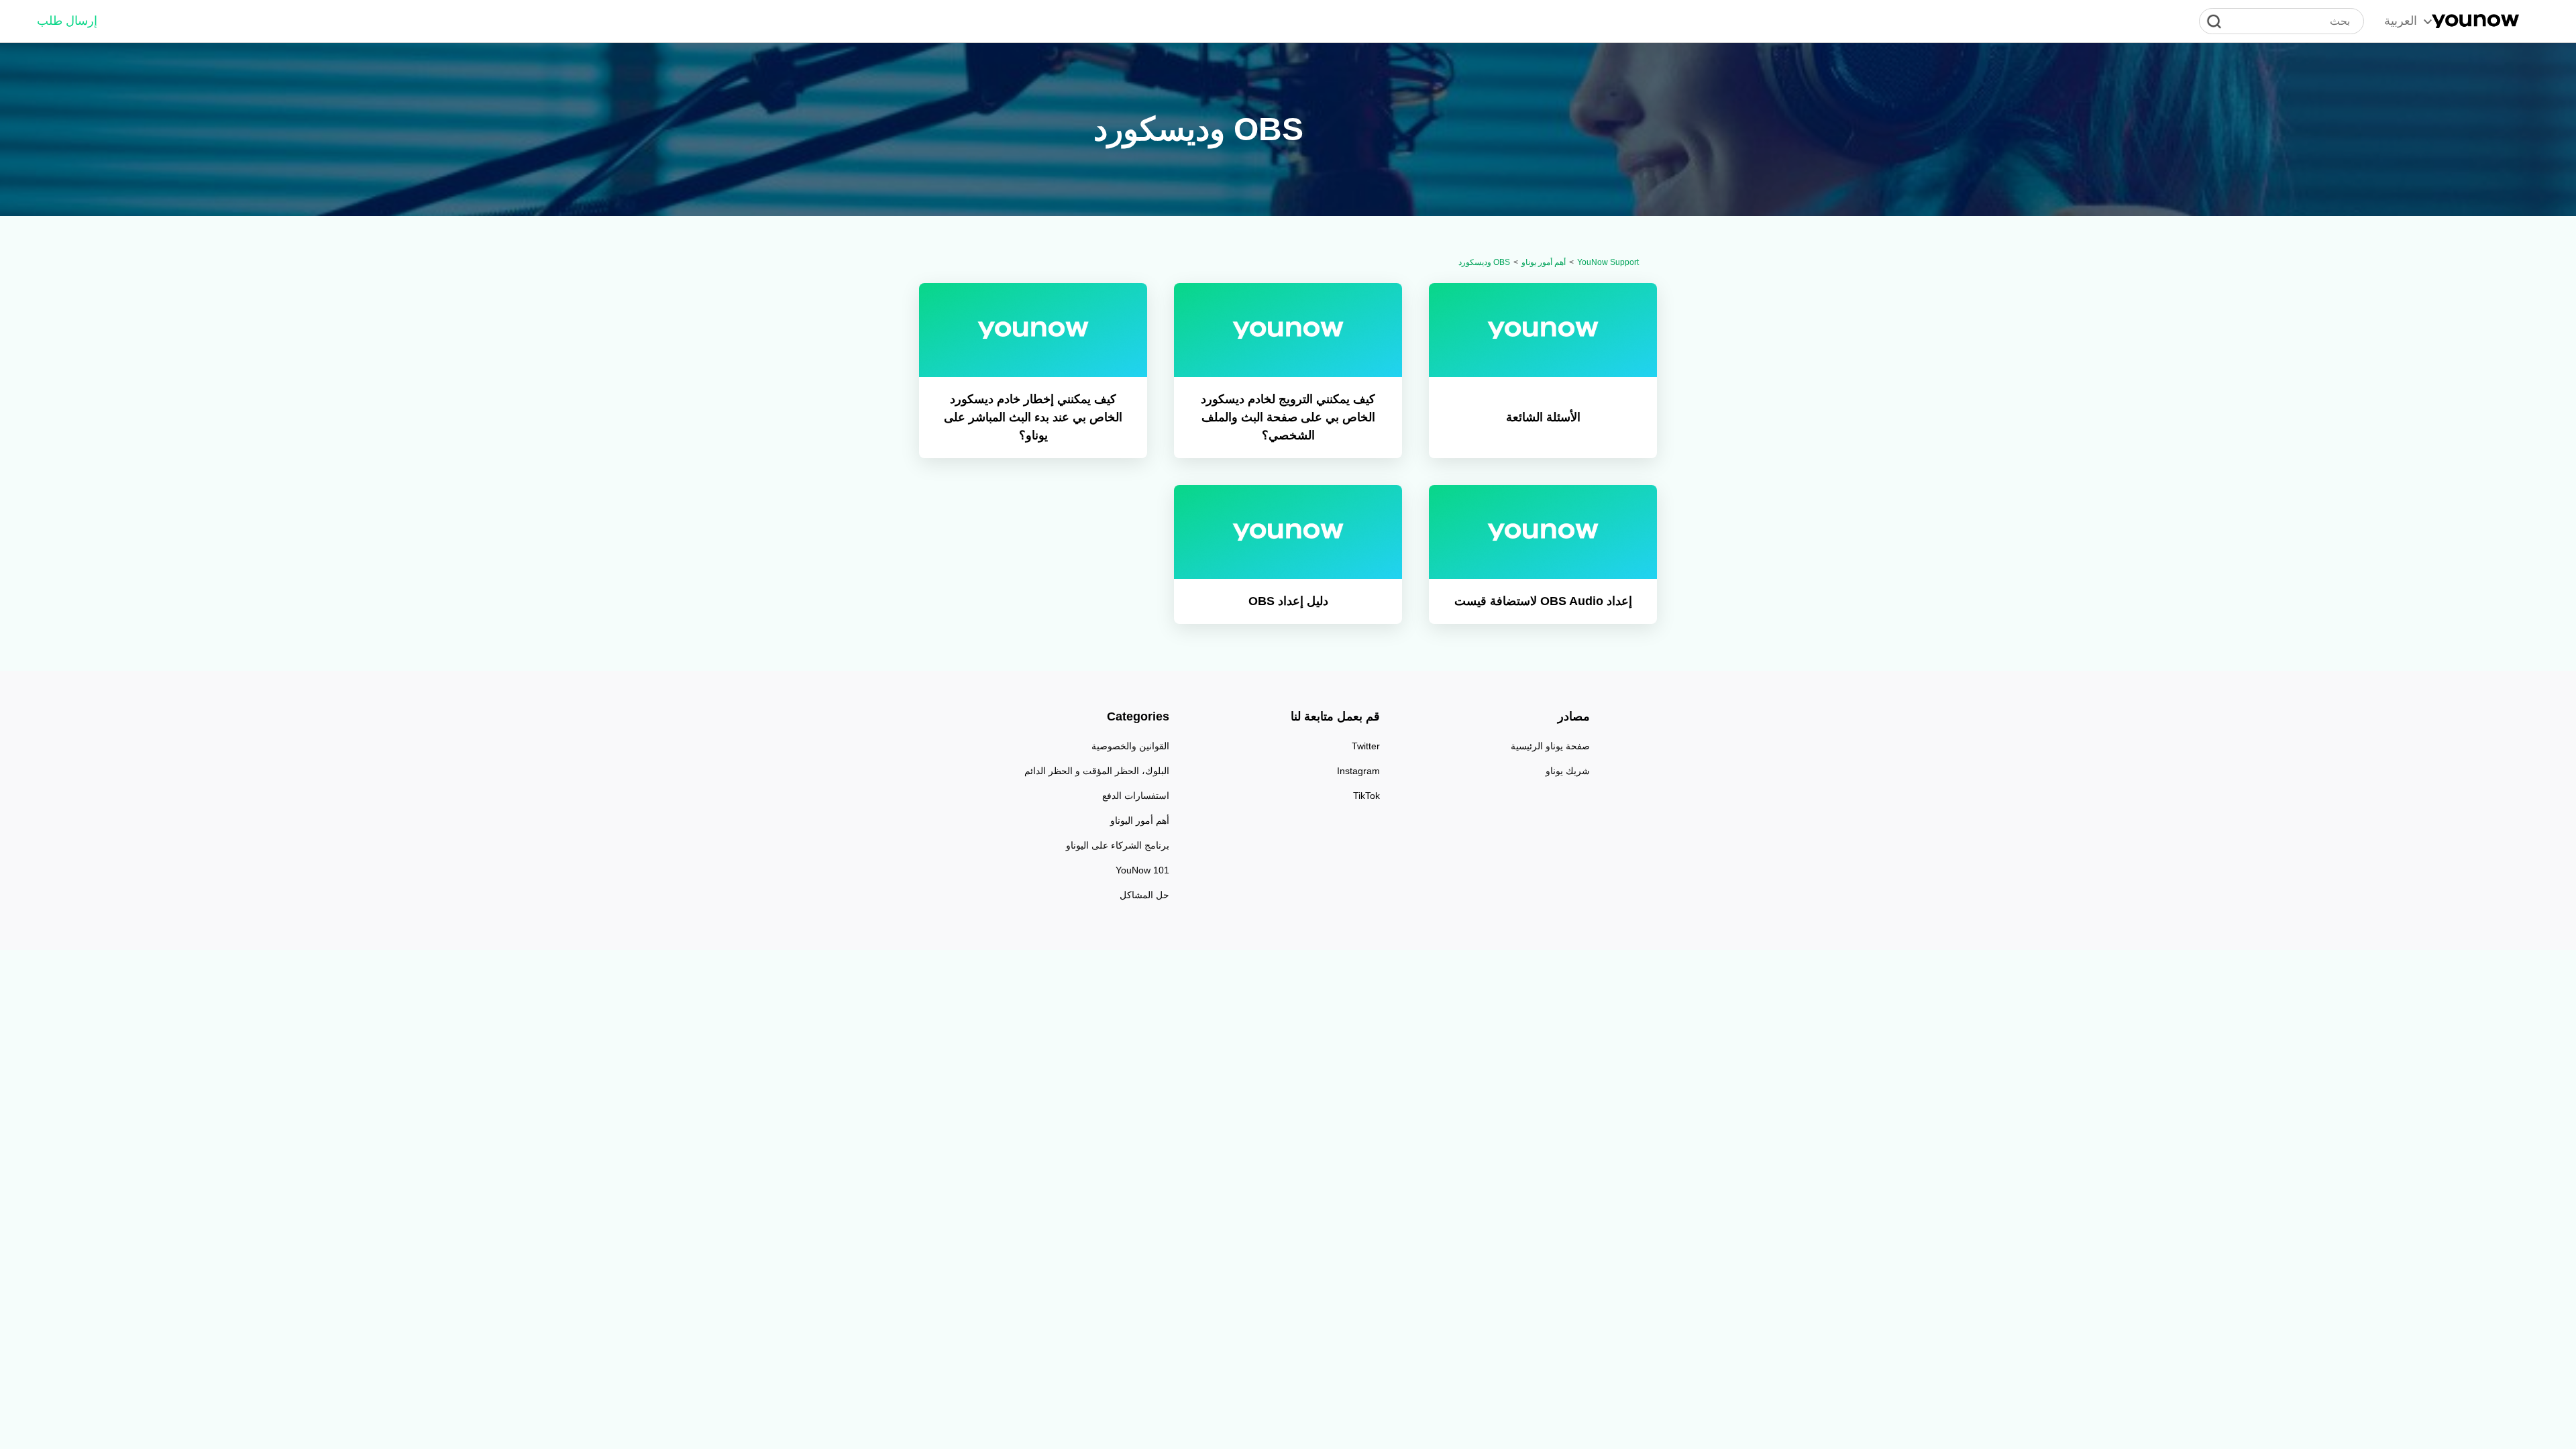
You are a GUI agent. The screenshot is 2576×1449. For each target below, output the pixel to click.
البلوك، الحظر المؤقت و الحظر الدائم (1097, 771)
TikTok (1366, 796)
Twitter (1366, 746)
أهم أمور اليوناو (1140, 820)
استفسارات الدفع (1136, 796)
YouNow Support (1608, 262)
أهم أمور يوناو (1544, 262)
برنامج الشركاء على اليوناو (1118, 845)
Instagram (1358, 771)
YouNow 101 (1142, 870)
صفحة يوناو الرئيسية (1550, 746)
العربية (2401, 21)
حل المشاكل (1144, 895)
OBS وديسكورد (1484, 262)
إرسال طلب (67, 21)
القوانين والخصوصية (1130, 746)
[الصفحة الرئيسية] (2475, 21)
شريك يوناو (1568, 771)
